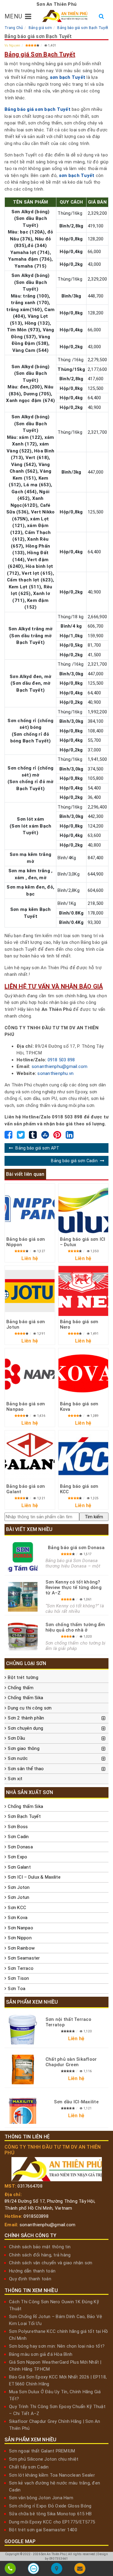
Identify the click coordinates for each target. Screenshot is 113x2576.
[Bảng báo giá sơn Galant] (30, 1455)
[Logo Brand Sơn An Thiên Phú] (65, 16)
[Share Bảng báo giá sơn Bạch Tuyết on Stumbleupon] (45, 1137)
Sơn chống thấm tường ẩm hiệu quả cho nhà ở (75, 1627)
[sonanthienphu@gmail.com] (80, 2570)
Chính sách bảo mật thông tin (40, 2247)
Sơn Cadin (18, 1837)
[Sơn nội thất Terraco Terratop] (23, 2030)
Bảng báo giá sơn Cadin (74, 1161)
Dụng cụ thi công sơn (30, 1708)
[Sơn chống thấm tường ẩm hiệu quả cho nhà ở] (23, 1636)
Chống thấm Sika (25, 1698)
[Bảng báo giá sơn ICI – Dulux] (83, 1209)
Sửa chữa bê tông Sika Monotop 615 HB (50, 2514)
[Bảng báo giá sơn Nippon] (30, 1209)
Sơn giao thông (24, 1748)
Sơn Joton (19, 1887)
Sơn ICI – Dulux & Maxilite (34, 1877)
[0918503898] (10, 2570)
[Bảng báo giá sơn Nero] (83, 1291)
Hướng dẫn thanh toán (32, 2271)
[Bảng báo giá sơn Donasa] (23, 1557)
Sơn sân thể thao (26, 1769)
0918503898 (36, 2216)
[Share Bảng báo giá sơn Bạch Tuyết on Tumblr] (33, 1137)
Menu (13, 16)
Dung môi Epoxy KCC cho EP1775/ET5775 (52, 2522)
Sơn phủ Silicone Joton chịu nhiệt (44, 2459)
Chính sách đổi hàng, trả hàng (40, 2255)
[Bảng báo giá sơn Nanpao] (30, 1373)
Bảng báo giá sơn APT (37, 1148)
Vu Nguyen (12, 45)
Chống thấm (21, 1688)
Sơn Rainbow (21, 1948)
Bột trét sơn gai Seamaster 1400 (43, 2530)
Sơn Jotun (19, 1897)
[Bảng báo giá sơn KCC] (83, 1455)
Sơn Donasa (20, 1847)
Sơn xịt (15, 1779)
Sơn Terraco (21, 1968)
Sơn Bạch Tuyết (24, 1816)
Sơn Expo (17, 1857)
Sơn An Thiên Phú (53, 2554)
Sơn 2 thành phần (26, 1718)
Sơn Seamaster (24, 1958)
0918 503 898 (61, 1060)
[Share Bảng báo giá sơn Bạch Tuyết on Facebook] (8, 1137)
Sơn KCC (17, 1908)
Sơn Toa (17, 1989)
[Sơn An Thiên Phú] (56, 2570)
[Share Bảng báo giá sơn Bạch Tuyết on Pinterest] (57, 1137)
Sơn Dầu (16, 1738)
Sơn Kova (18, 1918)
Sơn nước (18, 1758)
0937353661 (59, 2559)
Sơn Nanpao (20, 1928)
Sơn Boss (18, 1827)
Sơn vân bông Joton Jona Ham (41, 2498)
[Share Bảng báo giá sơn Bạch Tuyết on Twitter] (21, 1137)
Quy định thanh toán (30, 2279)
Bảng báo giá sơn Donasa (76, 1548)
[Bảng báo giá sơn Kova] (83, 1373)
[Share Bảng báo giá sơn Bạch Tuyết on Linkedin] (70, 1137)
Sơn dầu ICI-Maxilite (76, 2102)
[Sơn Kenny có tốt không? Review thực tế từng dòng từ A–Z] (23, 1597)
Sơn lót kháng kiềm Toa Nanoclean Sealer (52, 2475)
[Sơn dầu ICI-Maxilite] (23, 2109)
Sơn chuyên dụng (25, 1728)
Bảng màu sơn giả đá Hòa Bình (41, 2354)
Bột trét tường (23, 1677)
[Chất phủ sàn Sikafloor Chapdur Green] (23, 2069)
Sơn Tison (18, 1978)
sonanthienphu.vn (55, 1073)
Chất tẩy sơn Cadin (29, 2467)
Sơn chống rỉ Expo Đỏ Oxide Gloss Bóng (50, 2506)
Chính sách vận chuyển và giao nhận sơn (51, 2263)
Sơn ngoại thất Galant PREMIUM (42, 2451)
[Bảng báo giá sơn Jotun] (30, 1291)
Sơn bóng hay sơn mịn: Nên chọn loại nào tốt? (57, 2346)
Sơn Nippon (20, 1938)
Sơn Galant (19, 1867)
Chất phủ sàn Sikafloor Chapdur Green (71, 2062)
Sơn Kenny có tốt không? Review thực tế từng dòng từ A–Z (74, 1587)
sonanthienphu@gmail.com (60, 1066)
